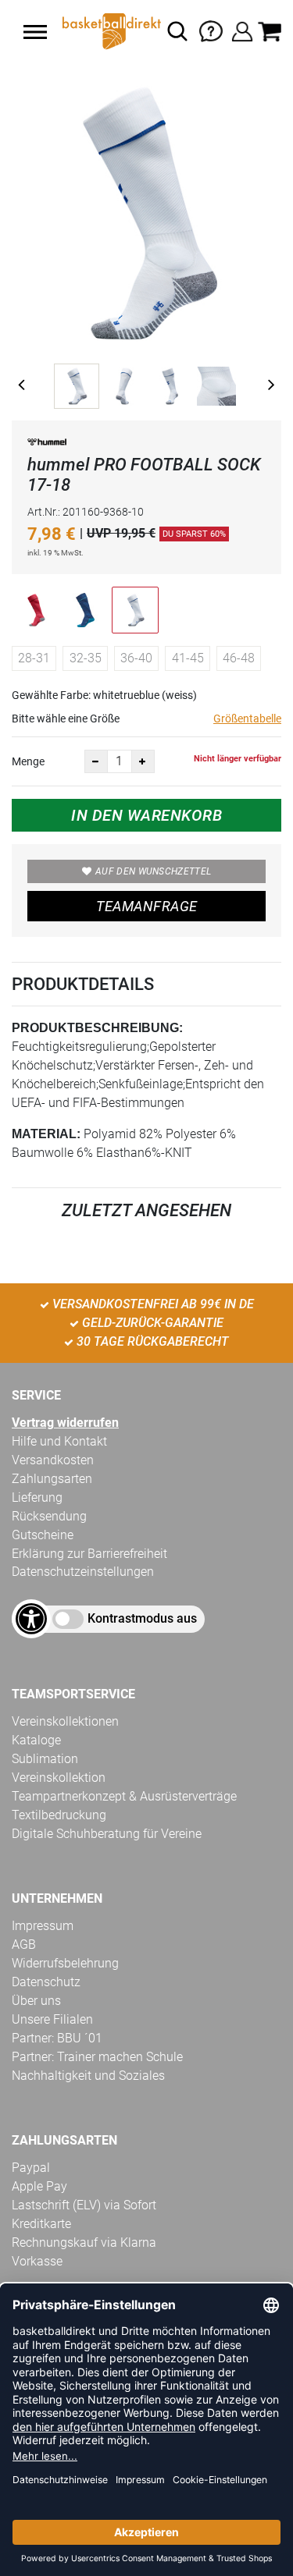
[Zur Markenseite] (47, 445)
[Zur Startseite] (110, 31)
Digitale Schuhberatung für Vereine (107, 1834)
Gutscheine (43, 1535)
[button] (35, 32)
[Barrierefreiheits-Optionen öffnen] (31, 1619)
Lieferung (37, 1497)
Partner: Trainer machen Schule (97, 2057)
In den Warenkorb (146, 815)
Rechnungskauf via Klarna (84, 2242)
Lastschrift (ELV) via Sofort (84, 2205)
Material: (46, 1134)
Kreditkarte (41, 2224)
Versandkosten (53, 1460)
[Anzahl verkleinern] (96, 761)
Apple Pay (39, 2186)
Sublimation (45, 1759)
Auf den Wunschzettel (153, 871)
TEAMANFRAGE (147, 906)
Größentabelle (247, 719)
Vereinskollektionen (65, 1721)
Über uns (36, 2001)
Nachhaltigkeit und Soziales (88, 2076)
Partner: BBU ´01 (57, 2038)
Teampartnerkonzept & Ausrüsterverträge (124, 1796)
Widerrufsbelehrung (65, 1963)
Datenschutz (46, 1982)
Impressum (43, 1926)
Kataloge (36, 1740)
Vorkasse (37, 2261)
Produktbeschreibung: (97, 1028)
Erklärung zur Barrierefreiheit (89, 1554)
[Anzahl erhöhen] (143, 761)
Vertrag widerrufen (65, 1423)
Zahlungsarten (52, 1479)
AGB (24, 1944)
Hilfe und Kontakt (59, 1441)
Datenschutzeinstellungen (83, 1572)
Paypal (31, 2168)
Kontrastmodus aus (142, 1618)
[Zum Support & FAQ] (211, 30)
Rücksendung (49, 1516)
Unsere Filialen (52, 2019)
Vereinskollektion (59, 1778)
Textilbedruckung (59, 1815)
